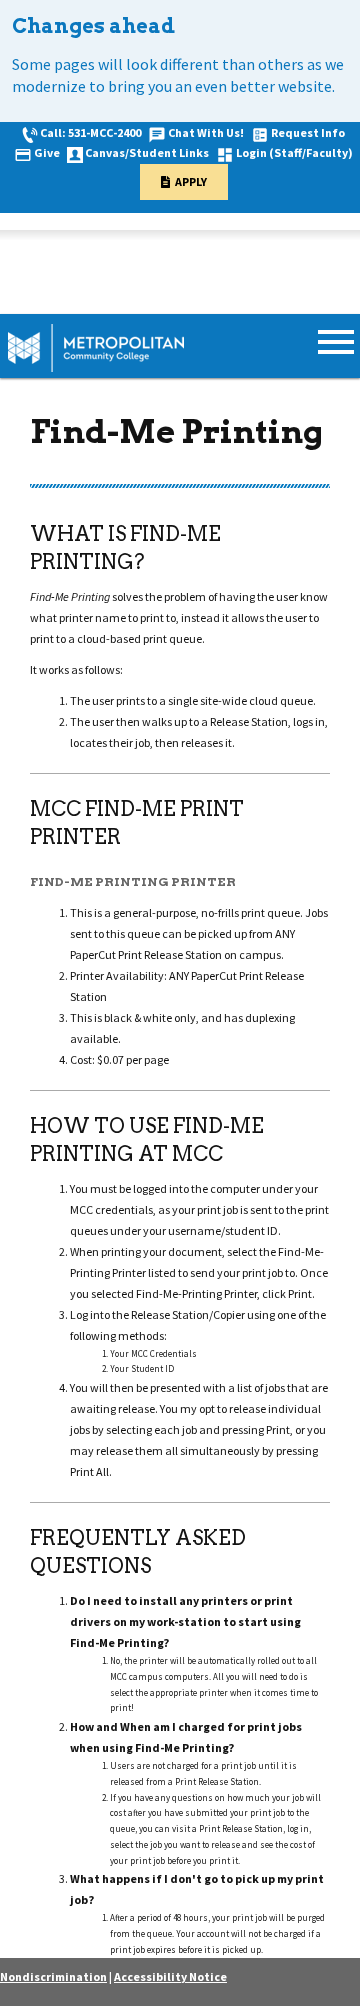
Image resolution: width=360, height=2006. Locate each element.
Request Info (308, 132)
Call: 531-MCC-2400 (90, 132)
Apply (191, 181)
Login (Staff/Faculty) (294, 152)
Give (47, 152)
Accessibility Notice (170, 1976)
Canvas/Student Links (147, 152)
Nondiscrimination (53, 1976)
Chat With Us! (206, 132)
